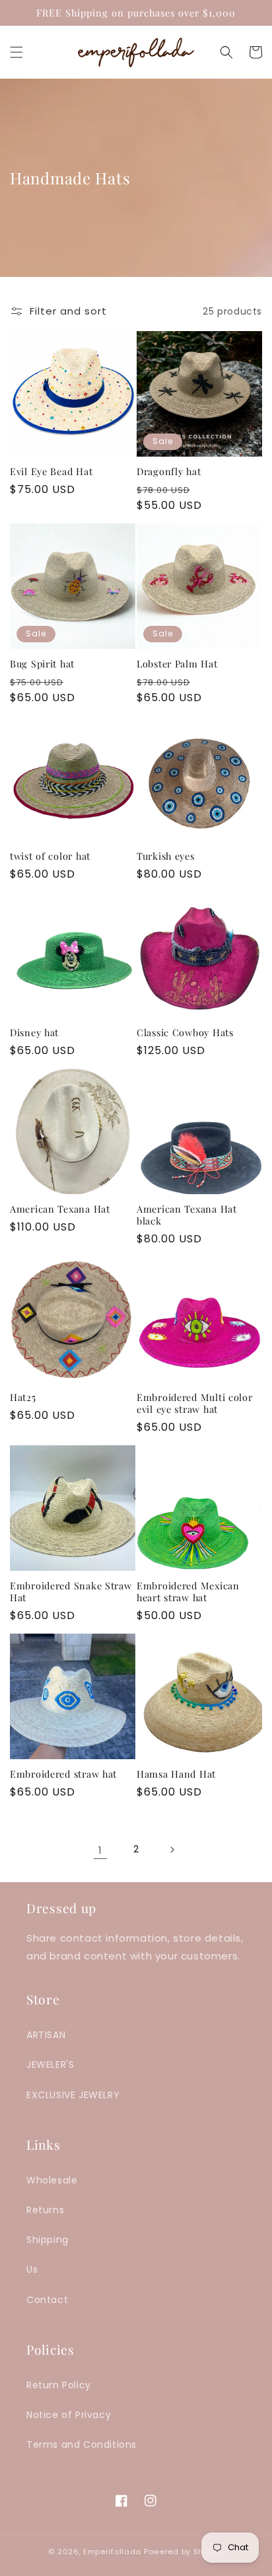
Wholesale (52, 2180)
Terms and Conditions (82, 2444)
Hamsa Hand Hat (176, 1774)
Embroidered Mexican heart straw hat (188, 1591)
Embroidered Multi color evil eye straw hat (195, 1403)
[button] (17, 52)
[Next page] (172, 1850)
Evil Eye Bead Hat (51, 471)
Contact (47, 2300)
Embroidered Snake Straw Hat (71, 1591)
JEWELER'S (50, 2065)
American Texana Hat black (187, 1215)
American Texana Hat (60, 1209)
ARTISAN (46, 2035)
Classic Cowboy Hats (185, 1032)
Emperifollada (114, 2552)
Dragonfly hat (169, 471)
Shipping (48, 2240)
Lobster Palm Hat (177, 663)
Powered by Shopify (184, 2552)
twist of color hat (50, 856)
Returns (45, 2210)
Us (32, 2269)
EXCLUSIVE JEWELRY (73, 2095)
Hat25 (23, 1397)
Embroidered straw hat (63, 1774)
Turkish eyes (166, 856)
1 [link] (100, 1850)
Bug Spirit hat (42, 663)
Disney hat (34, 1032)
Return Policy (59, 2385)
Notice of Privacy (69, 2415)
